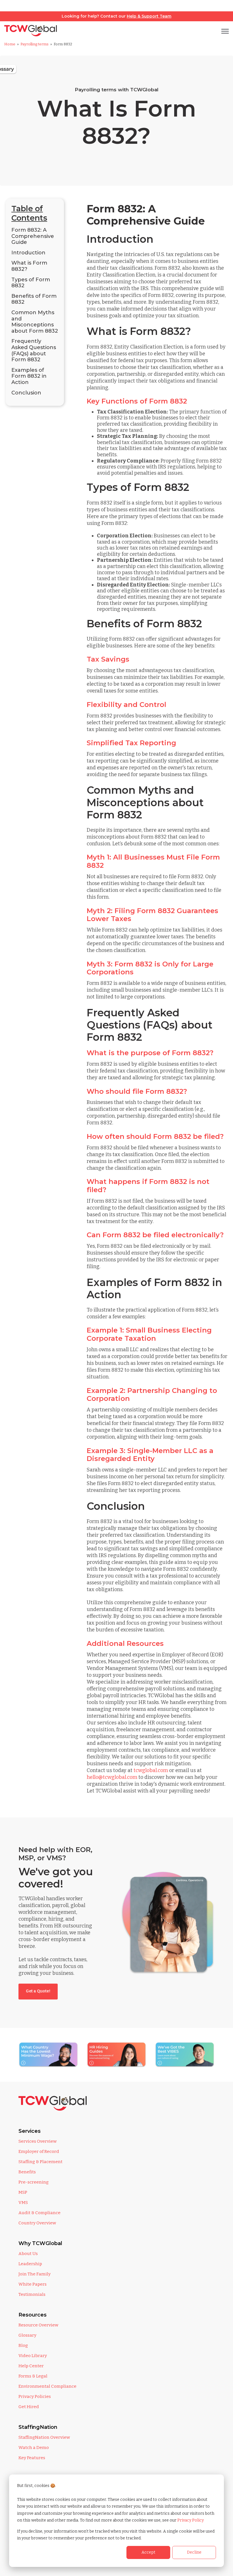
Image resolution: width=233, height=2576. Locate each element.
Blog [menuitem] (23, 2345)
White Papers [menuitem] (33, 2284)
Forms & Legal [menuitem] (33, 2376)
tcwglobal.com (151, 1770)
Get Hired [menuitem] (29, 2407)
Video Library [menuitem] (33, 2356)
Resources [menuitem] (33, 2315)
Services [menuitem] (30, 2131)
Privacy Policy (191, 2520)
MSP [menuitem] (23, 2192)
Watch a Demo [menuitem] (34, 2448)
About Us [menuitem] (28, 2254)
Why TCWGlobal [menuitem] (40, 2243)
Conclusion (26, 393)
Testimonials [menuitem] (32, 2294)
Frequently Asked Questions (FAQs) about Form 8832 (34, 350)
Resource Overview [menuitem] (38, 2325)
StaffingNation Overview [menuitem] (44, 2437)
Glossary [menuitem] (27, 2335)
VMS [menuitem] (23, 2203)
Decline (194, 2552)
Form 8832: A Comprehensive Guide (33, 236)
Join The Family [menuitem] (35, 2274)
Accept (148, 2552)
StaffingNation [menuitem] (38, 2427)
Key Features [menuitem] (32, 2458)
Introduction (28, 253)
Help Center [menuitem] (31, 2366)
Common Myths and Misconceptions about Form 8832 (35, 322)
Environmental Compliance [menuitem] (47, 2386)
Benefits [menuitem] (27, 2172)
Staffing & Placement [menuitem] (40, 2162)
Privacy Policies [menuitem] (35, 2396)
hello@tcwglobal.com (112, 1777)
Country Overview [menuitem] (37, 2223)
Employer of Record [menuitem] (39, 2151)
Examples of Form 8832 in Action (29, 376)
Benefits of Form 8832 (34, 299)
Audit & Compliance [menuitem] (39, 2213)
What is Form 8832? (29, 266)
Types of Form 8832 (31, 283)
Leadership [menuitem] (30, 2264)
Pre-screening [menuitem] (34, 2182)
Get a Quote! (38, 1991)
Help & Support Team (149, 16)
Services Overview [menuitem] (38, 2141)
